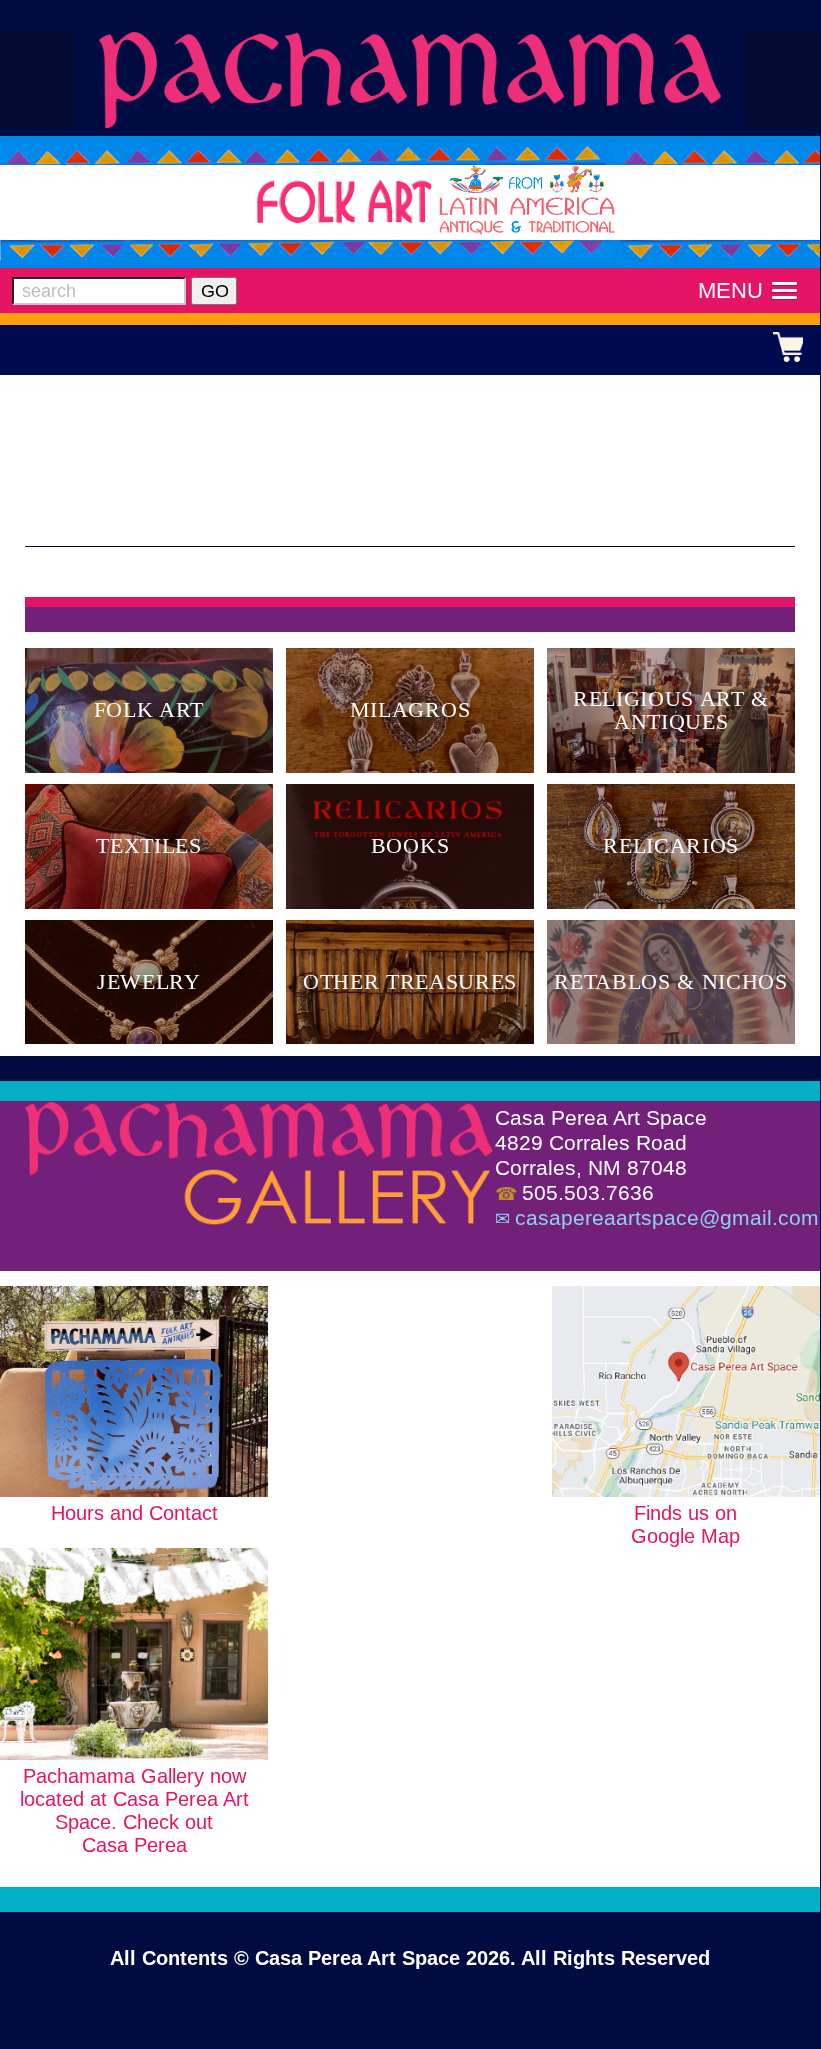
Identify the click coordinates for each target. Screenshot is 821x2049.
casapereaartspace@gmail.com (667, 1218)
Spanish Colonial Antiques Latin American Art (410, 79)
